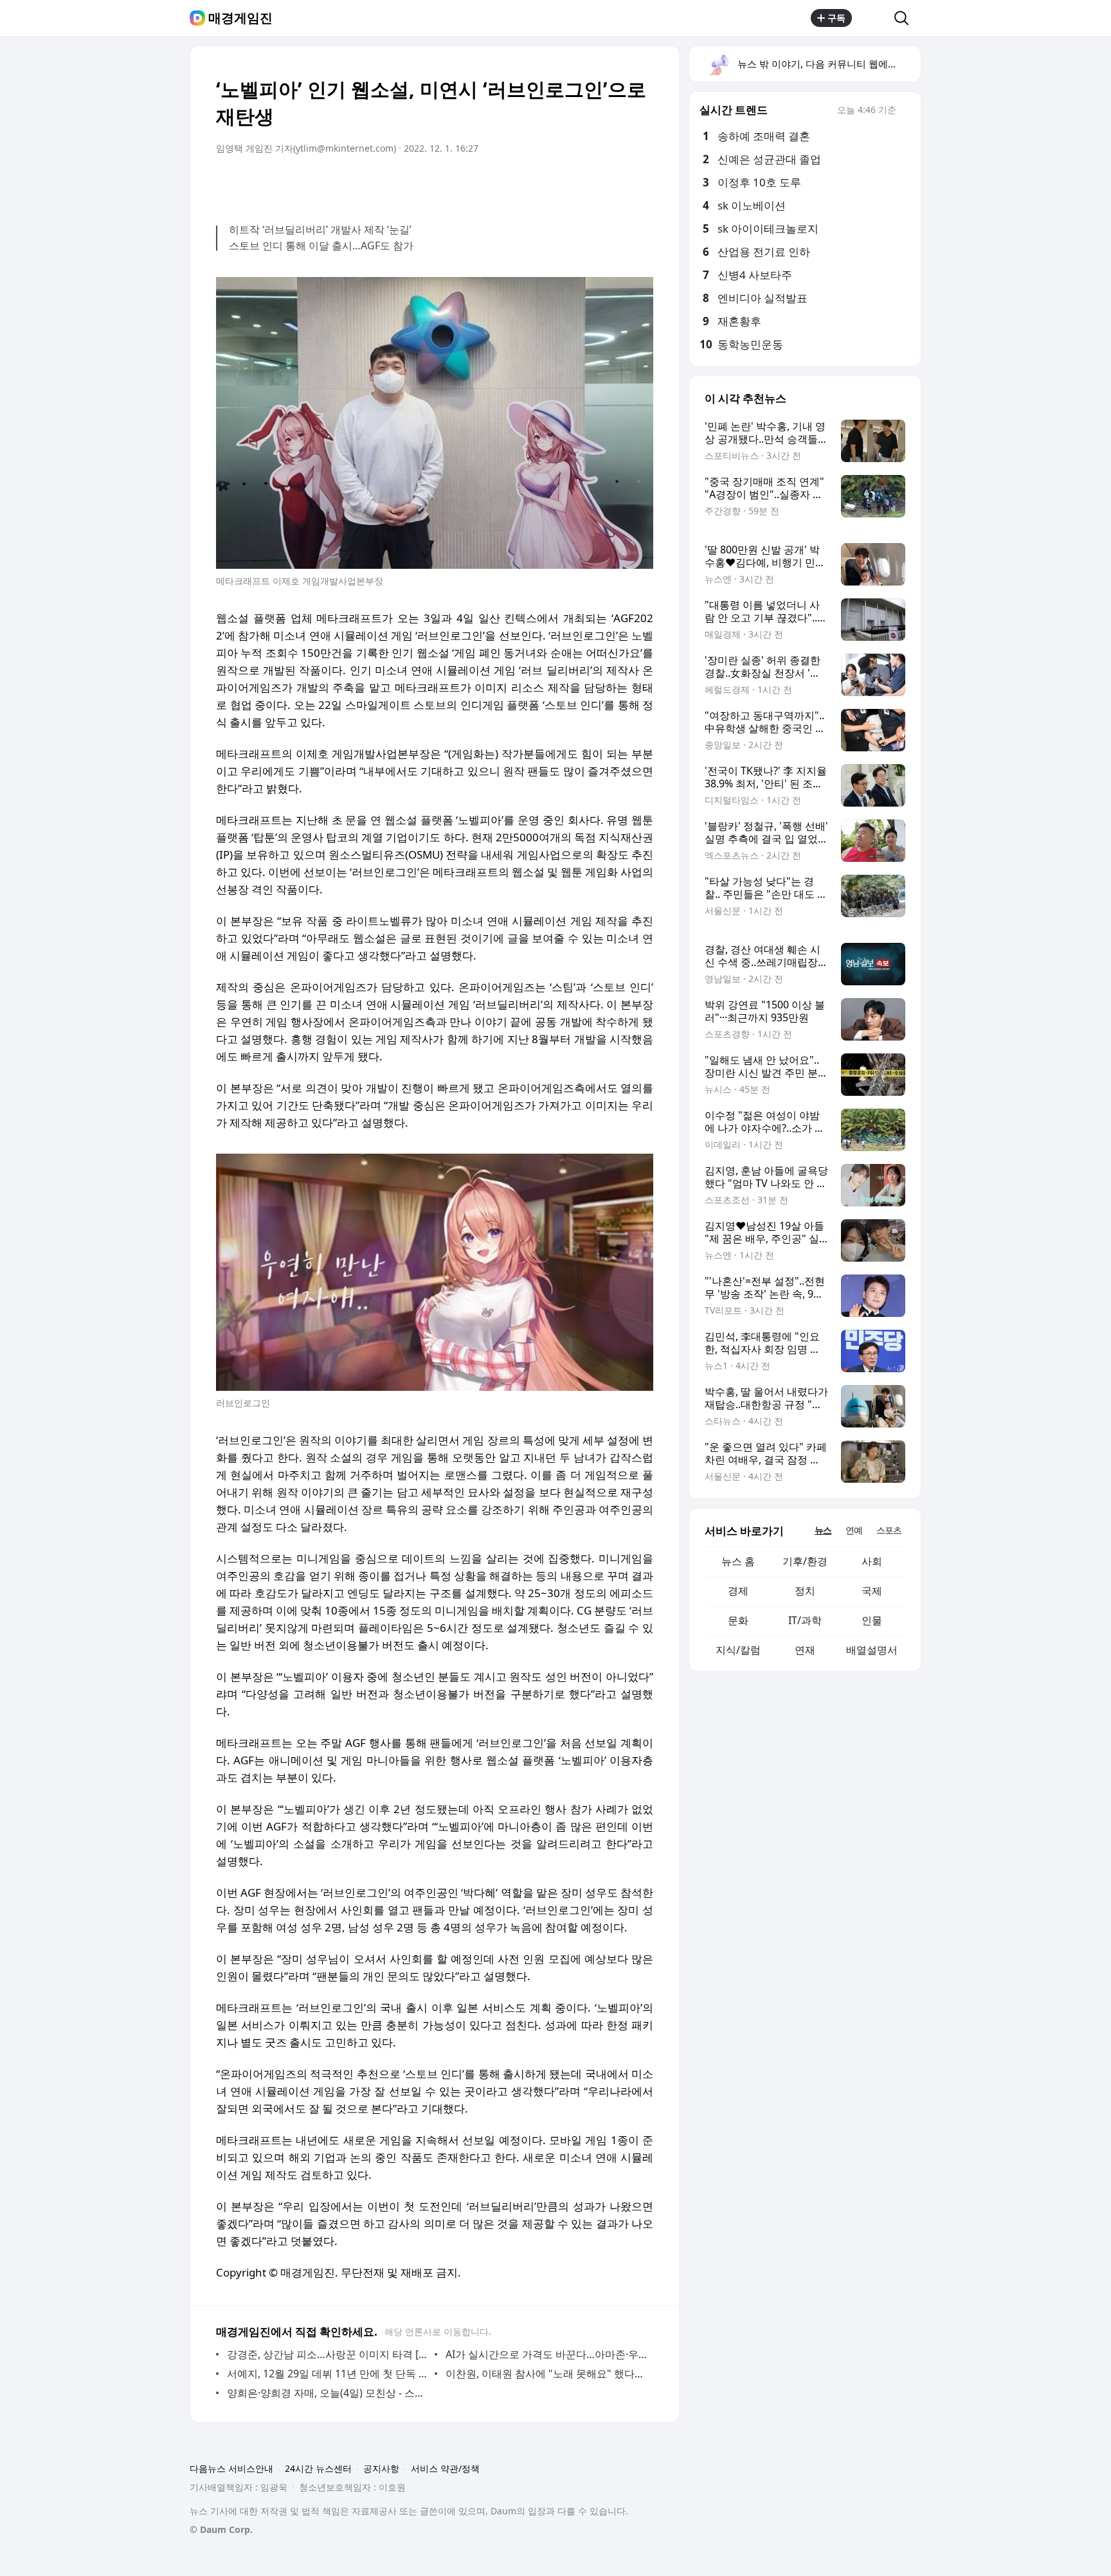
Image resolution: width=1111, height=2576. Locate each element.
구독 (836, 18)
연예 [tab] (854, 1530)
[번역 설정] (589, 184)
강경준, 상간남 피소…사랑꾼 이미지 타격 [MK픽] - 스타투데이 (328, 2354)
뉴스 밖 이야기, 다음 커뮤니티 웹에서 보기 (828, 64)
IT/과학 (805, 1620)
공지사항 (381, 2468)
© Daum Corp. (221, 2529)
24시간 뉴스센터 (318, 2468)
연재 (805, 1650)
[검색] (906, 18)
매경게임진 (240, 18)
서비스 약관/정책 (445, 2468)
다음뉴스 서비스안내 (231, 2468)
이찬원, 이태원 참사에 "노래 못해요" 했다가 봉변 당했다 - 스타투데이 (546, 2374)
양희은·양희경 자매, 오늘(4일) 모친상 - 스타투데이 (328, 2393)
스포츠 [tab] (889, 1530)
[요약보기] (537, 184)
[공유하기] (873, 18)
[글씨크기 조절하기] (615, 184)
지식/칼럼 (738, 1650)
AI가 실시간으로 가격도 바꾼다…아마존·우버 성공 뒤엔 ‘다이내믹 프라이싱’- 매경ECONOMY (546, 2354)
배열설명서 (872, 1650)
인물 (872, 1620)
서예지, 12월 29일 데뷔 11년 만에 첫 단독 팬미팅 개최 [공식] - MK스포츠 (328, 2374)
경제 (738, 1591)
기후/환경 (805, 1561)
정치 (805, 1591)
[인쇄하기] (640, 184)
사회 (872, 1561)
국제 (872, 1591)
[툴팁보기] (905, 111)
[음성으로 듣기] (563, 184)
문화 (738, 1620)
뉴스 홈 (738, 1561)
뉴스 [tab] (823, 1530)
